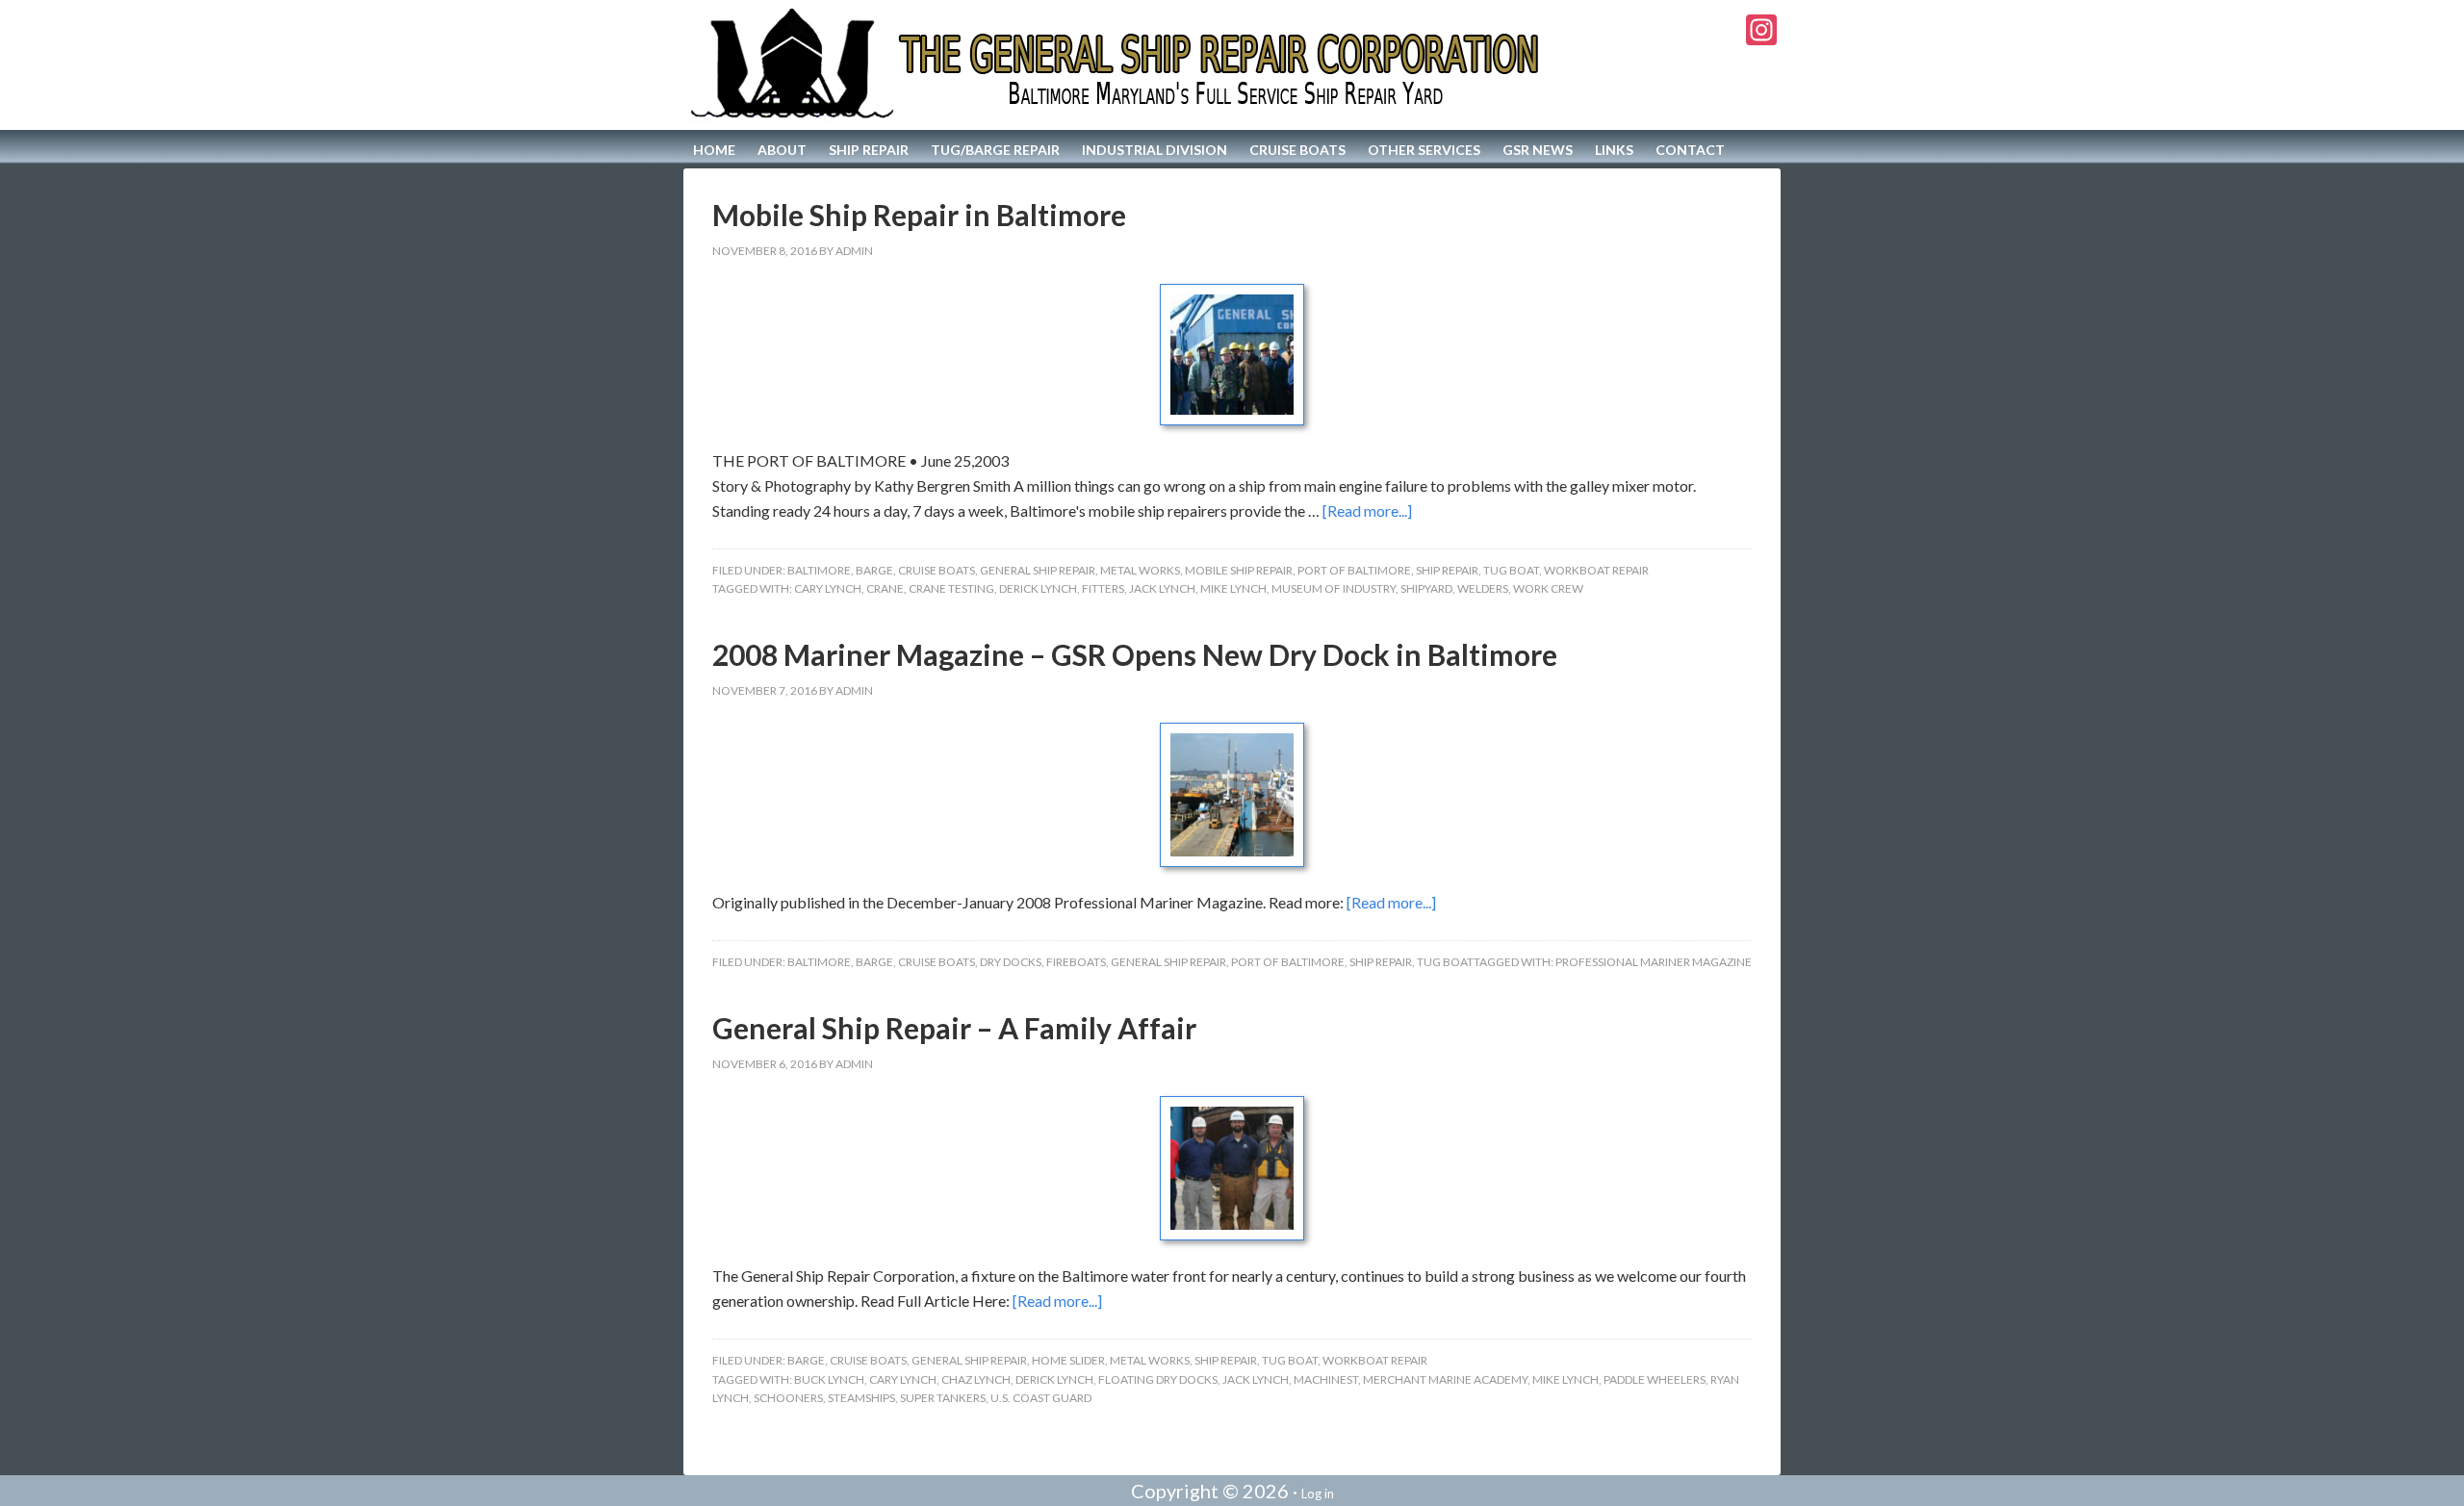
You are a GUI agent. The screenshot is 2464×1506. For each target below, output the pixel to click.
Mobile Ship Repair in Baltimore (919, 215)
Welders (1483, 588)
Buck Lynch (829, 1379)
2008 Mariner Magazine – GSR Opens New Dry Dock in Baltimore (1135, 654)
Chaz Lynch (976, 1379)
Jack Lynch (1162, 588)
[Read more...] (1367, 511)
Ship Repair (1447, 570)
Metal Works (1140, 570)
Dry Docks (1011, 962)
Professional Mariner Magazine (1654, 962)
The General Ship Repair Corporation (1118, 65)
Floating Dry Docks (1158, 1379)
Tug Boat (1511, 570)
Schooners (788, 1398)
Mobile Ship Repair (1239, 570)
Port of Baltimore (1354, 570)
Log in (1318, 1493)
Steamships (861, 1398)
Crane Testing (951, 588)
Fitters (1103, 588)
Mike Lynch (1233, 588)
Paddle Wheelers (1655, 1379)
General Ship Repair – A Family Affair (954, 1028)
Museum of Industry (1334, 588)
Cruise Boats (937, 570)
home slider (1068, 1360)
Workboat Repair (1596, 570)
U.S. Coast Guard (1041, 1398)
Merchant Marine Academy (1445, 1379)
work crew (1548, 588)
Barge (874, 570)
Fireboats (1076, 962)
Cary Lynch (828, 588)
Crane (885, 588)
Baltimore (819, 570)
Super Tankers (943, 1398)
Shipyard (1426, 588)
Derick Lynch (1038, 588)
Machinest (1326, 1379)
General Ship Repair (1038, 570)
